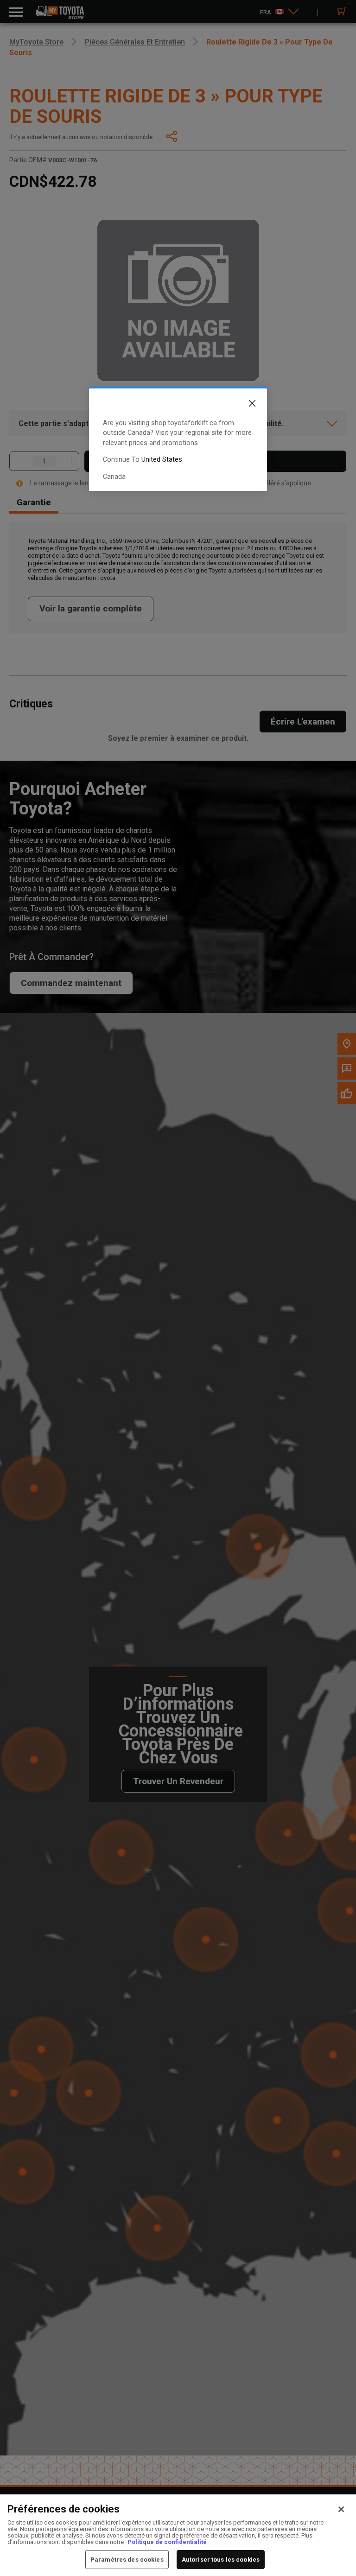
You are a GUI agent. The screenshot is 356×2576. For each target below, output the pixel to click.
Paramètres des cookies (127, 2560)
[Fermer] (341, 2509)
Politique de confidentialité (167, 2542)
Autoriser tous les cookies (221, 2560)
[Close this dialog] (245, 405)
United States (162, 460)
